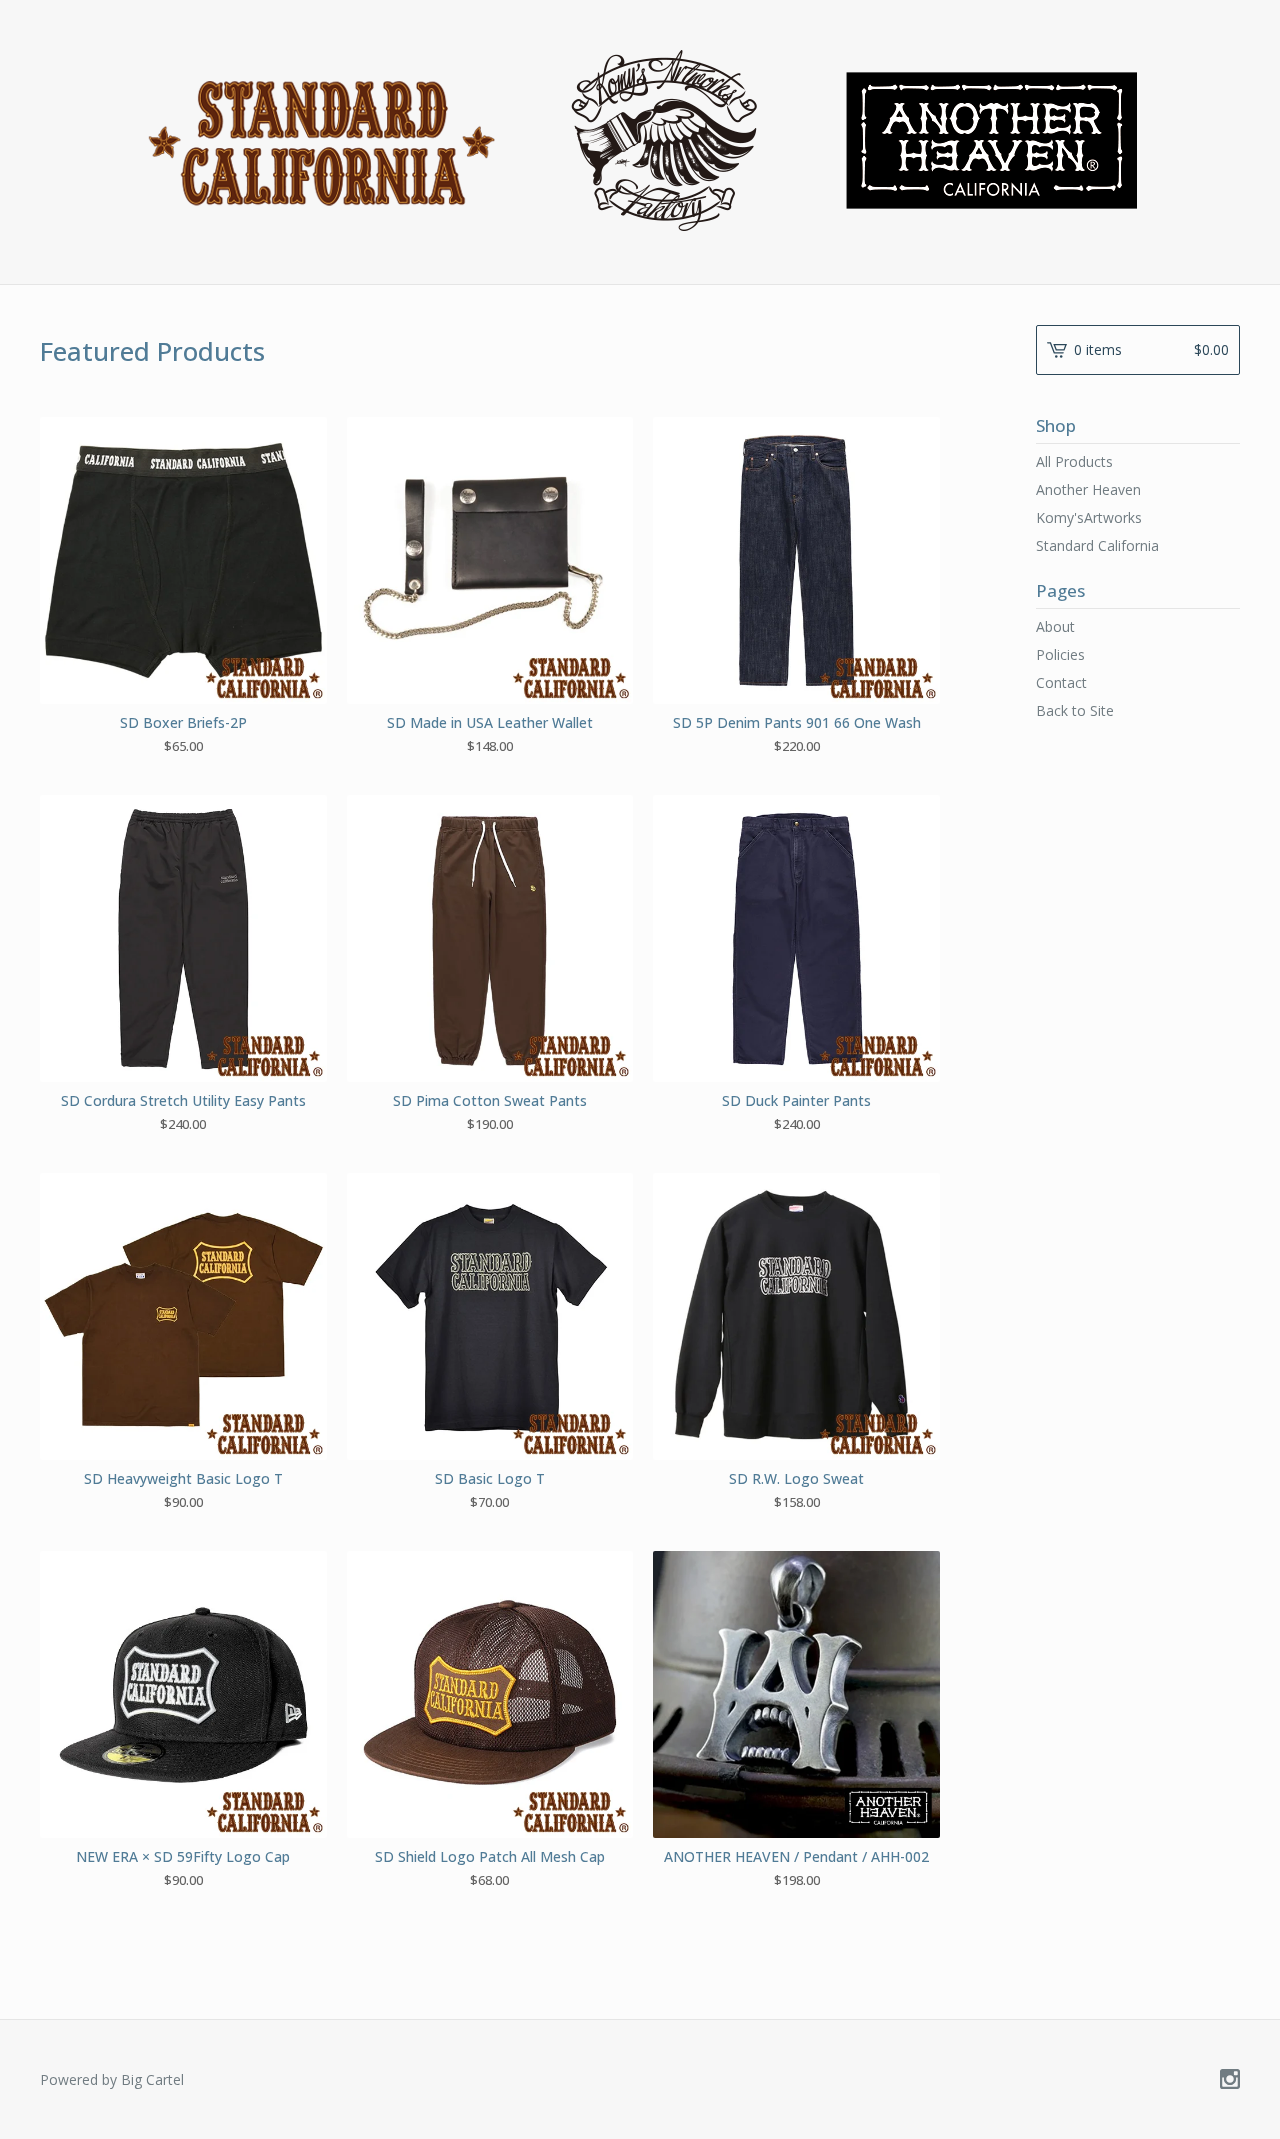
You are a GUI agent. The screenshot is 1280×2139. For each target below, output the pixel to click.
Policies (1060, 654)
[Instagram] (1230, 2080)
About (1055, 626)
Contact (1061, 682)
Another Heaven (1088, 489)
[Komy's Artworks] (640, 140)
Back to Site (1075, 710)
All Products (1074, 461)
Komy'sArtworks (1089, 517)
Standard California (1097, 545)
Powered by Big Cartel (112, 2079)
